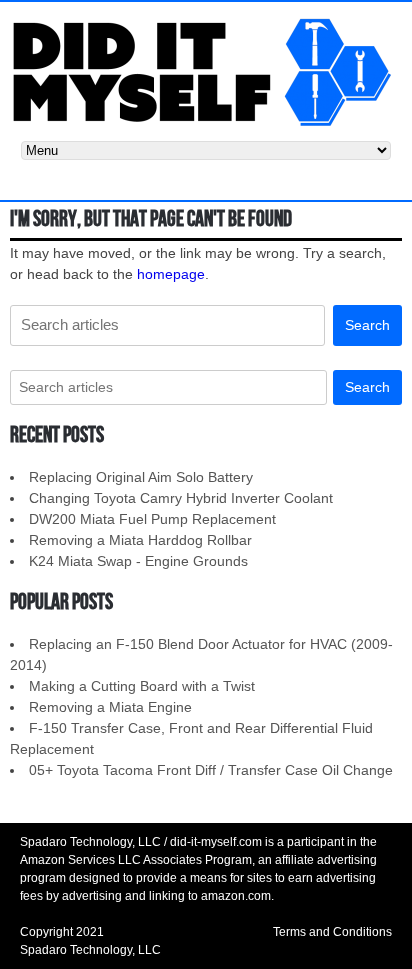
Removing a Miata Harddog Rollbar (140, 540)
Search (367, 325)
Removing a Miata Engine (110, 707)
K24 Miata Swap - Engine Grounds (138, 561)
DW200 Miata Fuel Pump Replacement (152, 519)
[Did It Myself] (206, 70)
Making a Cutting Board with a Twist (142, 686)
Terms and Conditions (332, 932)
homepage (171, 274)
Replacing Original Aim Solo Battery (141, 477)
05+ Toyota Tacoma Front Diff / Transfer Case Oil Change (211, 770)
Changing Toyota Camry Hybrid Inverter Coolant (181, 498)
